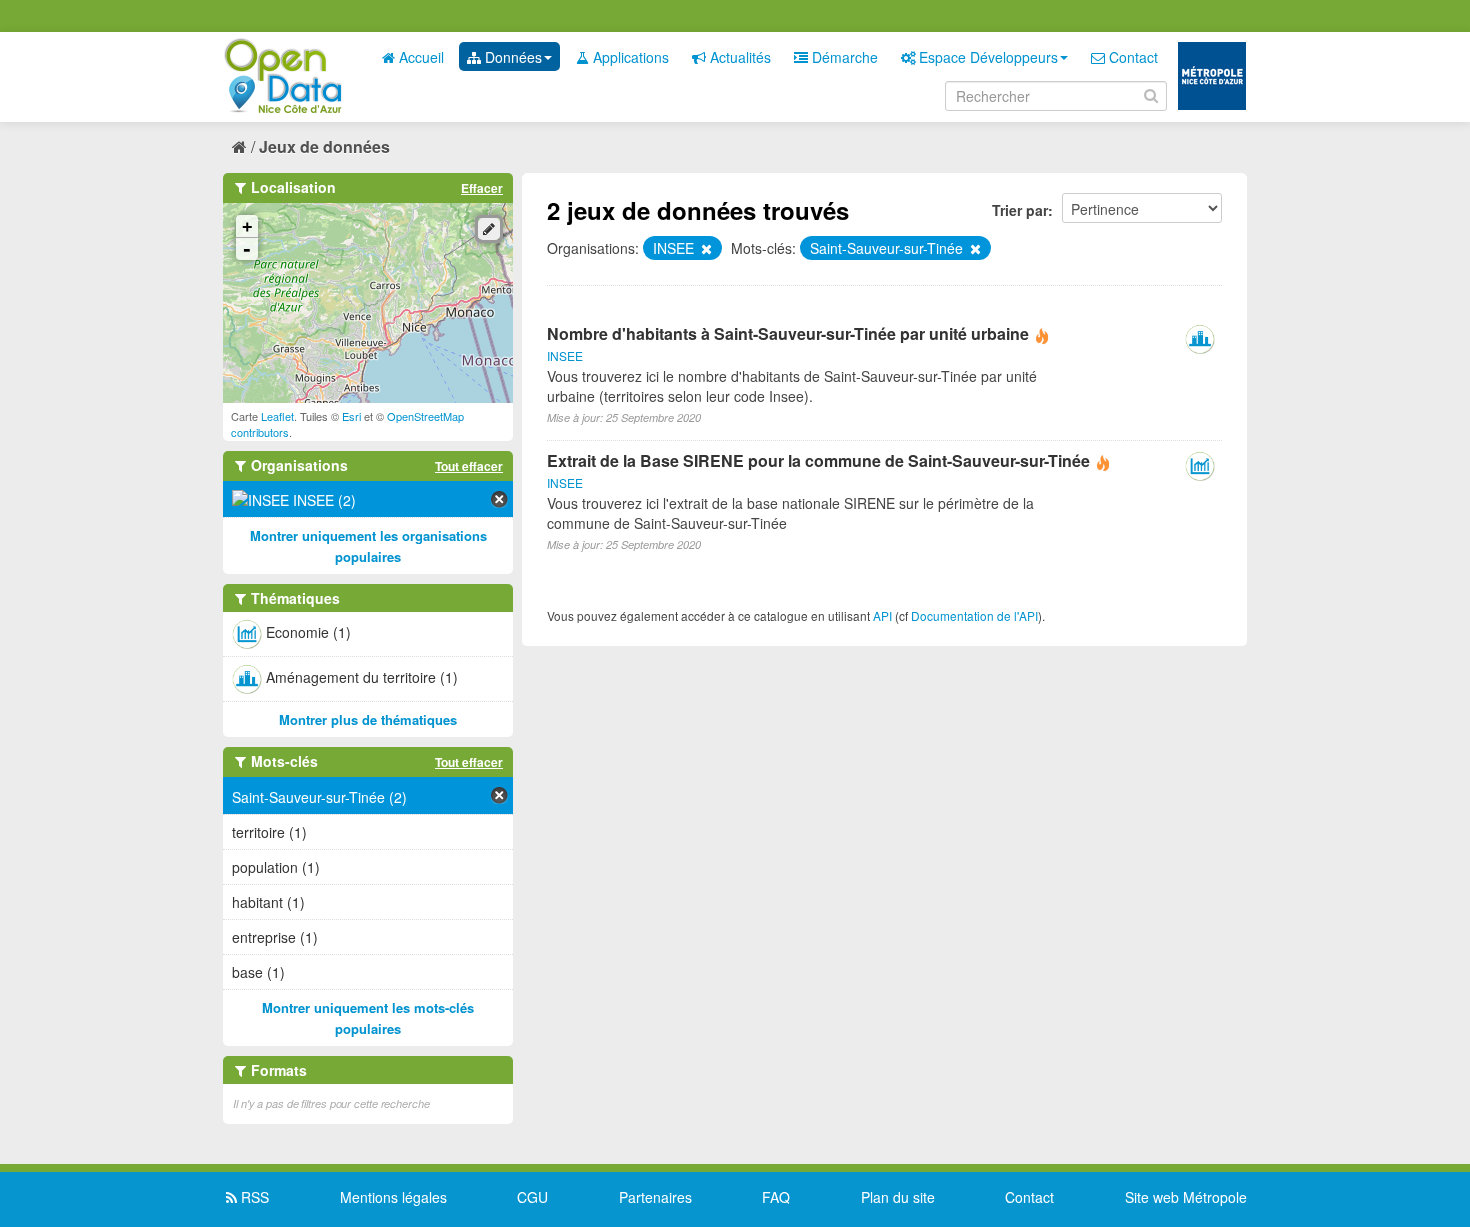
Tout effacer (469, 466)
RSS (253, 1197)
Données (511, 57)
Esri (351, 416)
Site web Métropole (1186, 1197)
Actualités (738, 57)
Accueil (419, 57)
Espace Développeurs (986, 57)
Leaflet (277, 416)
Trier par (1020, 210)
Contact (1131, 57)
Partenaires (655, 1197)
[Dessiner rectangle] (489, 229)
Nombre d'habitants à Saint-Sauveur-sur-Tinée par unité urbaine (788, 333)
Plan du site (898, 1197)
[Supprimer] (705, 249)
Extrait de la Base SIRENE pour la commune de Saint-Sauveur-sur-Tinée (818, 460)
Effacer (482, 188)
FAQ (776, 1197)
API (882, 615)
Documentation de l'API (974, 615)
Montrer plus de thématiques (368, 719)
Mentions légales (393, 1197)
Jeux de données (324, 146)
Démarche (843, 57)
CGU (532, 1197)
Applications (629, 57)
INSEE (565, 355)
